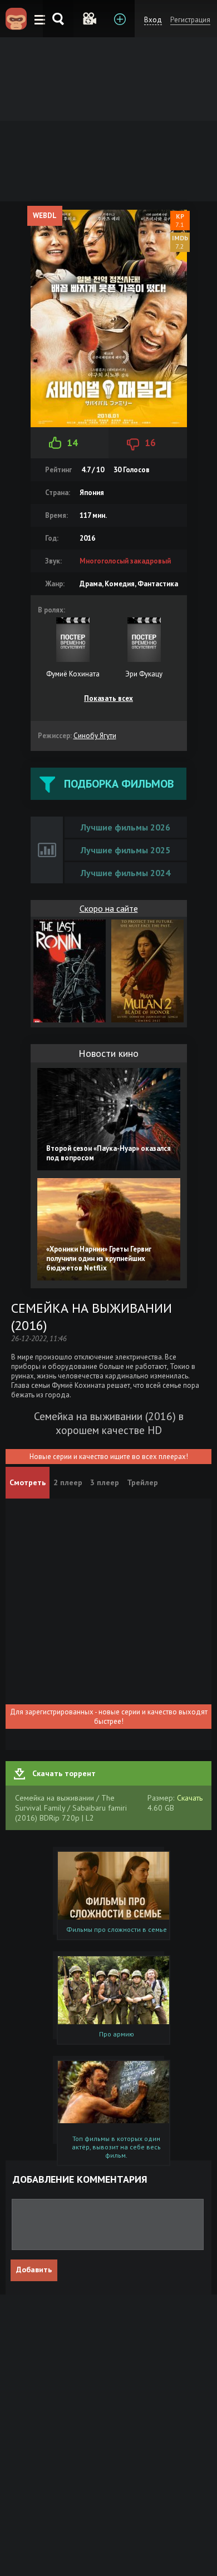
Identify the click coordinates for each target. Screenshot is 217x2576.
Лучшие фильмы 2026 (125, 827)
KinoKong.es (16, 19)
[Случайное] (89, 19)
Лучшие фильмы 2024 (125, 873)
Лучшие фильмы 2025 (125, 850)
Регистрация (190, 20)
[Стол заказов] (119, 19)
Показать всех (108, 698)
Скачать (190, 1798)
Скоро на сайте (109, 908)
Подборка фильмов (119, 784)
